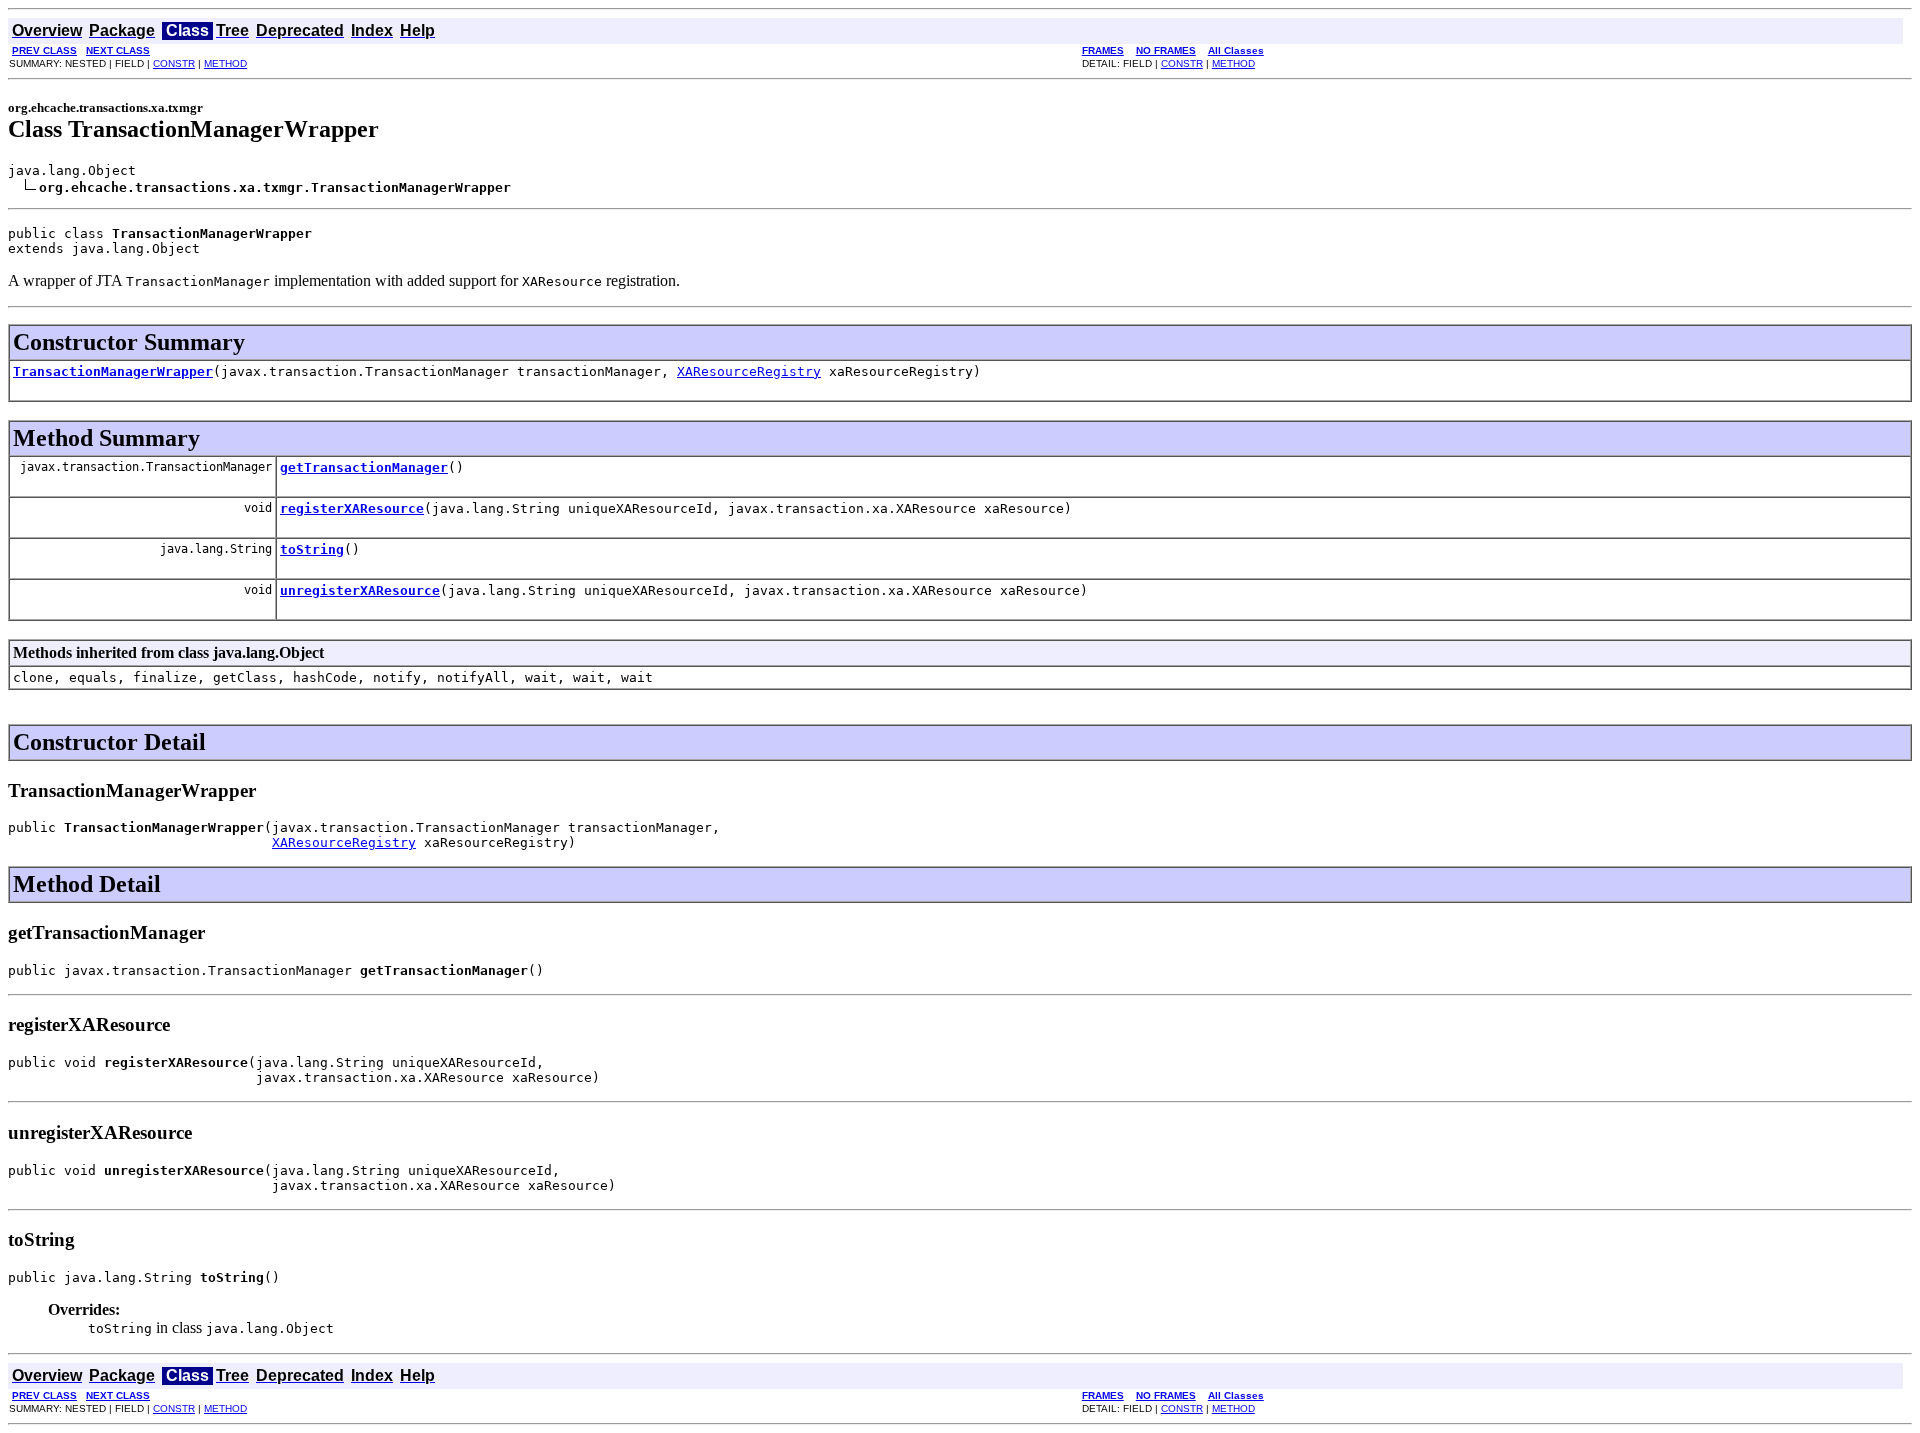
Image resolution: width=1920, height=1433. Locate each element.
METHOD (225, 63)
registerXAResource (352, 508)
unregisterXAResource (360, 590)
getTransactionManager (364, 467)
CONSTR (174, 63)
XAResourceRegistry (749, 371)
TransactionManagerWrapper (113, 371)
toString (312, 549)
